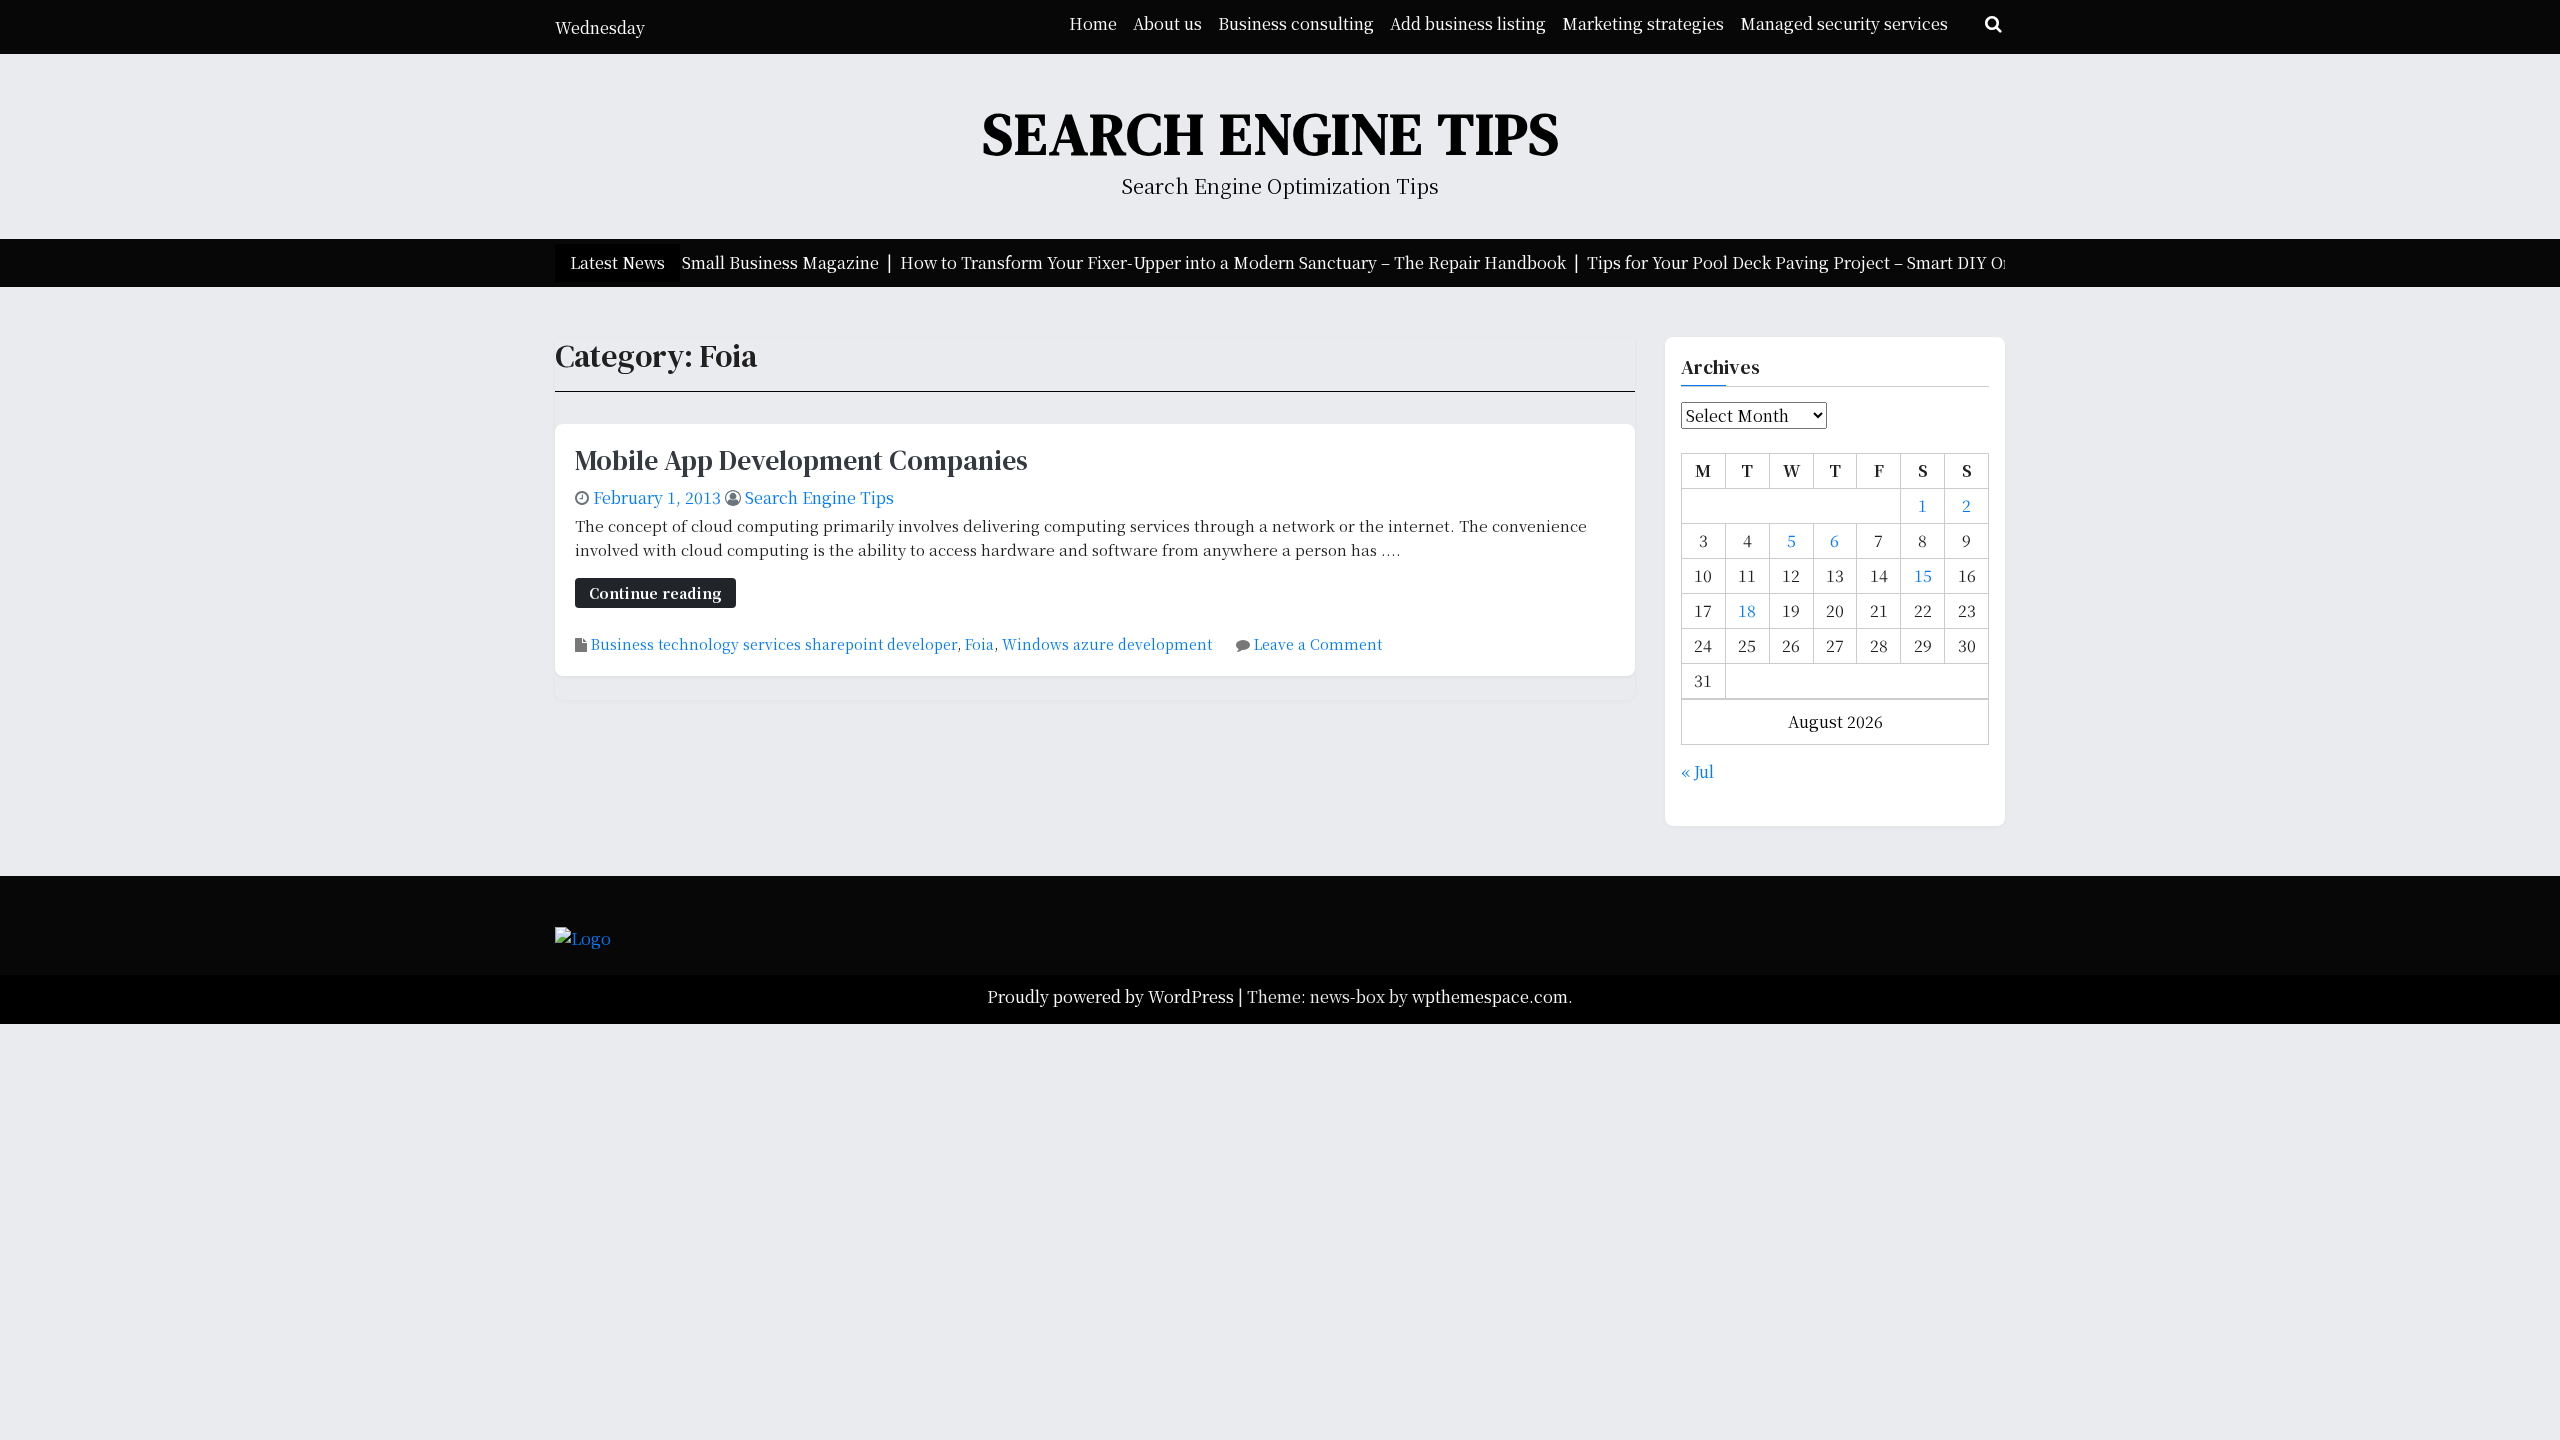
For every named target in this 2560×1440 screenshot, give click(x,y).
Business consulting (1296, 23)
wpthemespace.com (1490, 996)
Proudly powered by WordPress (1112, 996)
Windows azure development (1107, 644)
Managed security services (1844, 23)
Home (1093, 23)
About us (1167, 23)
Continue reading (655, 592)
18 (1747, 610)
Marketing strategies (1643, 23)
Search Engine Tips (1272, 133)
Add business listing (1468, 23)
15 (1923, 575)
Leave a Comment (1318, 644)
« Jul (1697, 771)
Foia (979, 644)
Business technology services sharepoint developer (774, 644)
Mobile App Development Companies (801, 460)
